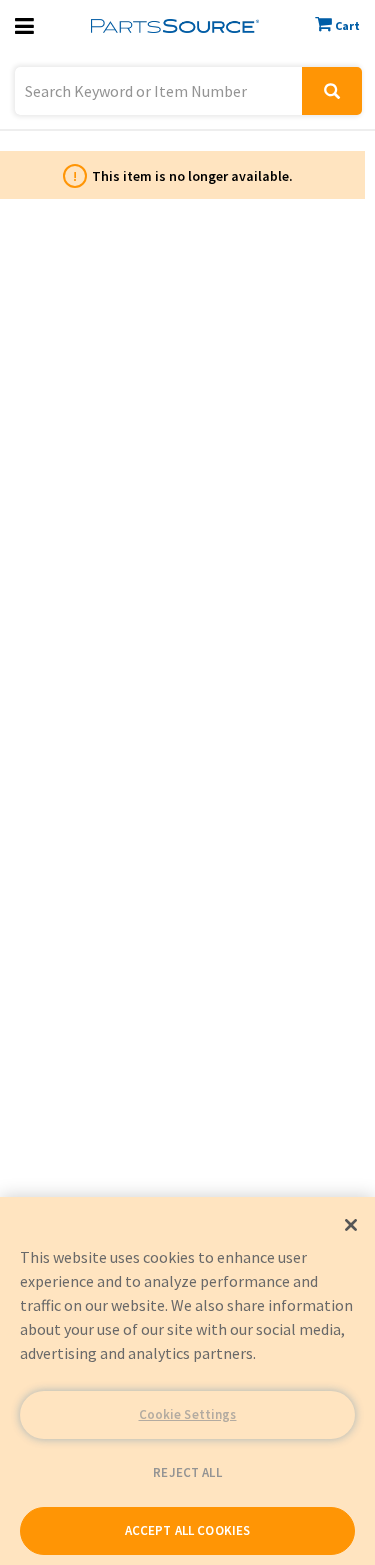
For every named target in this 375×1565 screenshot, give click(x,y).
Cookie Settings (188, 1414)
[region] (187, 1381)
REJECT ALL (187, 1472)
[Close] (351, 1225)
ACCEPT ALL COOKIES (187, 1530)
